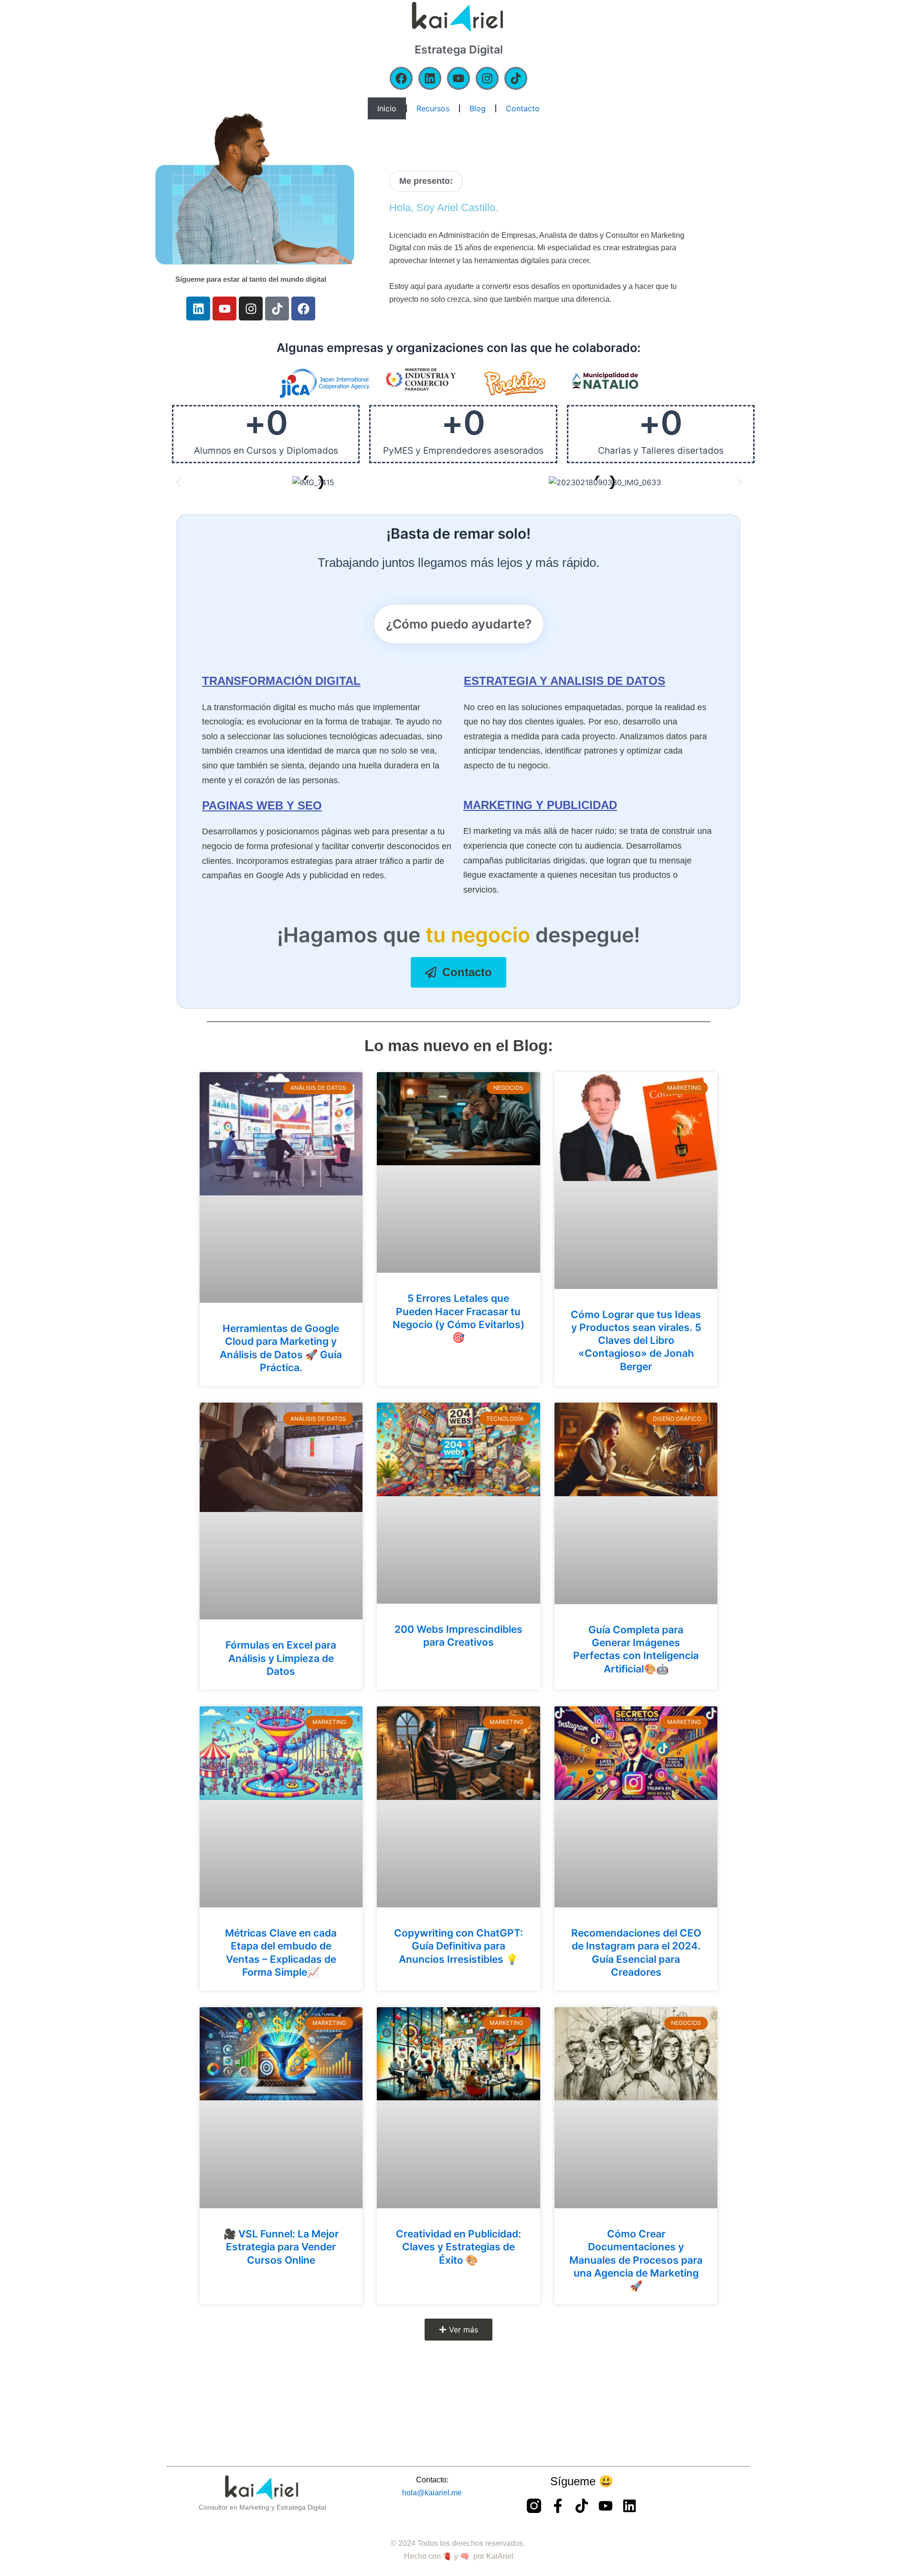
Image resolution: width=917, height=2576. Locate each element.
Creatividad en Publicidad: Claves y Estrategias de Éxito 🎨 (458, 2247)
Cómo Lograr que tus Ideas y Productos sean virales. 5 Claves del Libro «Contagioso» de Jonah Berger (636, 1341)
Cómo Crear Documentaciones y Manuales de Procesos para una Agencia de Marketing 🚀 (636, 2260)
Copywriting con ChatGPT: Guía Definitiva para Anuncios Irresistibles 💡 (458, 1946)
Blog (478, 108)
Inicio (387, 108)
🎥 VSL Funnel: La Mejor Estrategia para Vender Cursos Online (281, 2247)
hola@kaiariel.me (432, 2493)
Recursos (433, 108)
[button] (178, 482)
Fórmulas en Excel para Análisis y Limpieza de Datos (281, 1658)
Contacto (523, 108)
